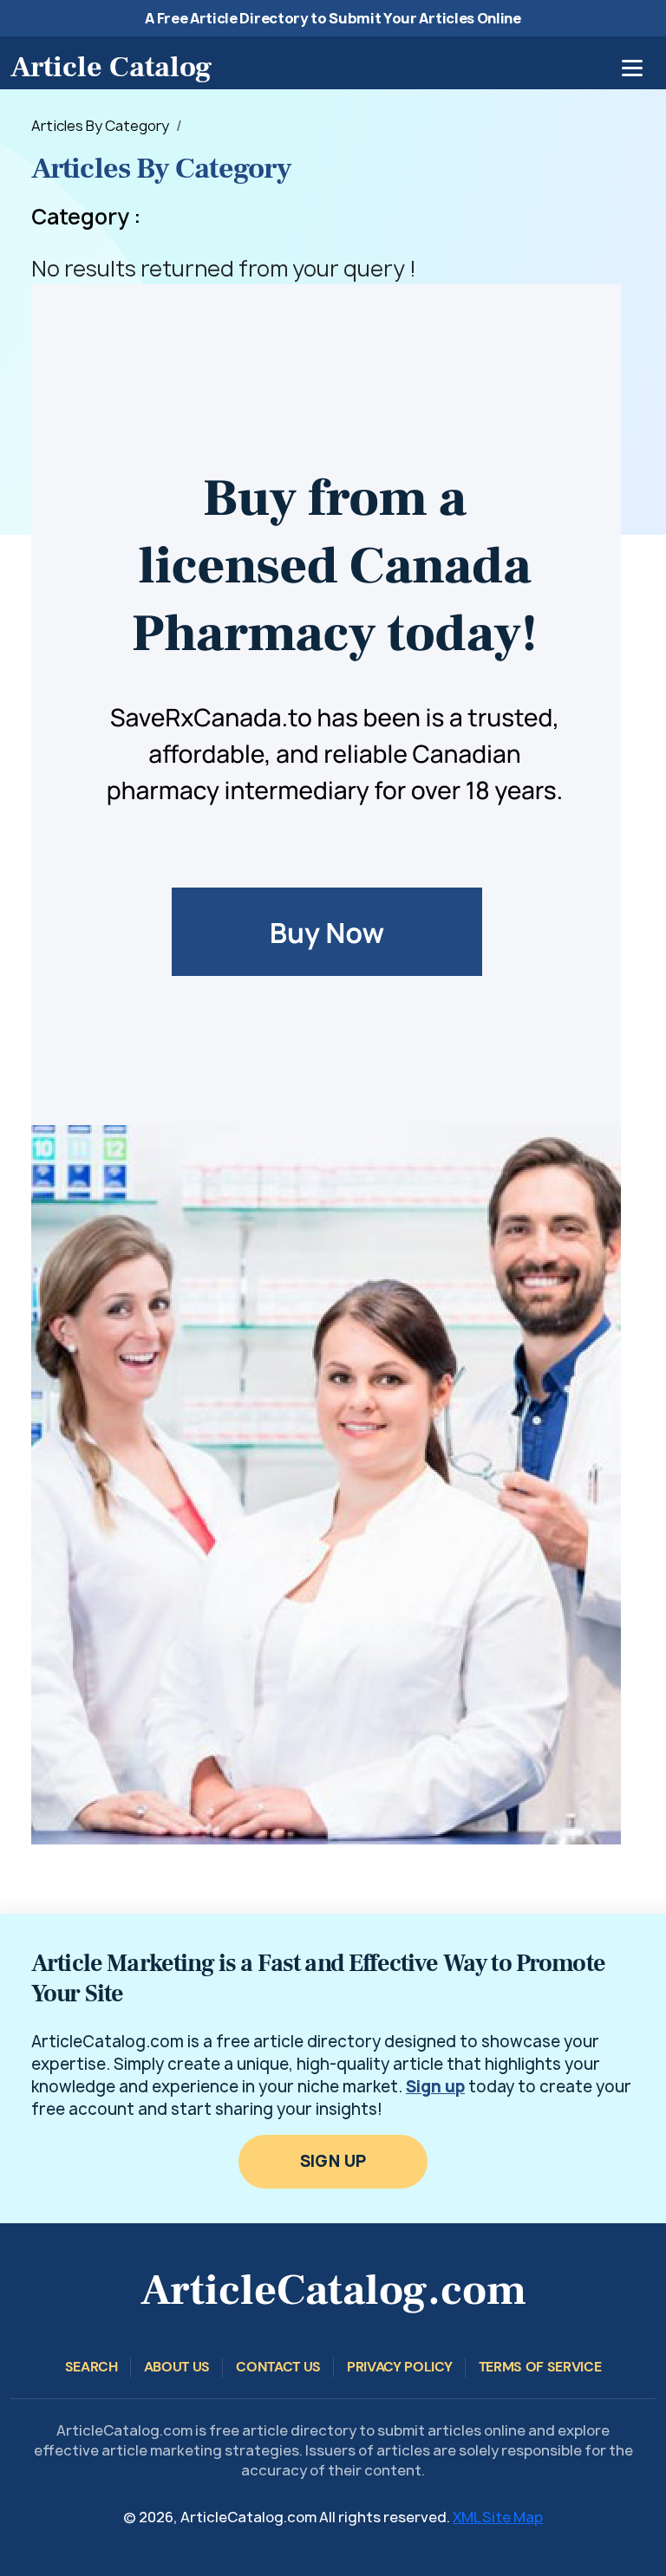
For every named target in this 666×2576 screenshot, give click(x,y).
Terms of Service (540, 2367)
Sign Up (333, 2161)
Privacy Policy (400, 2367)
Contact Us (278, 2367)
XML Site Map (498, 2517)
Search (91, 2367)
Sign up (435, 2087)
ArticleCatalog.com (333, 2290)
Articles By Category (100, 126)
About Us (177, 2367)
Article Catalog (111, 67)
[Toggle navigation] (632, 68)
